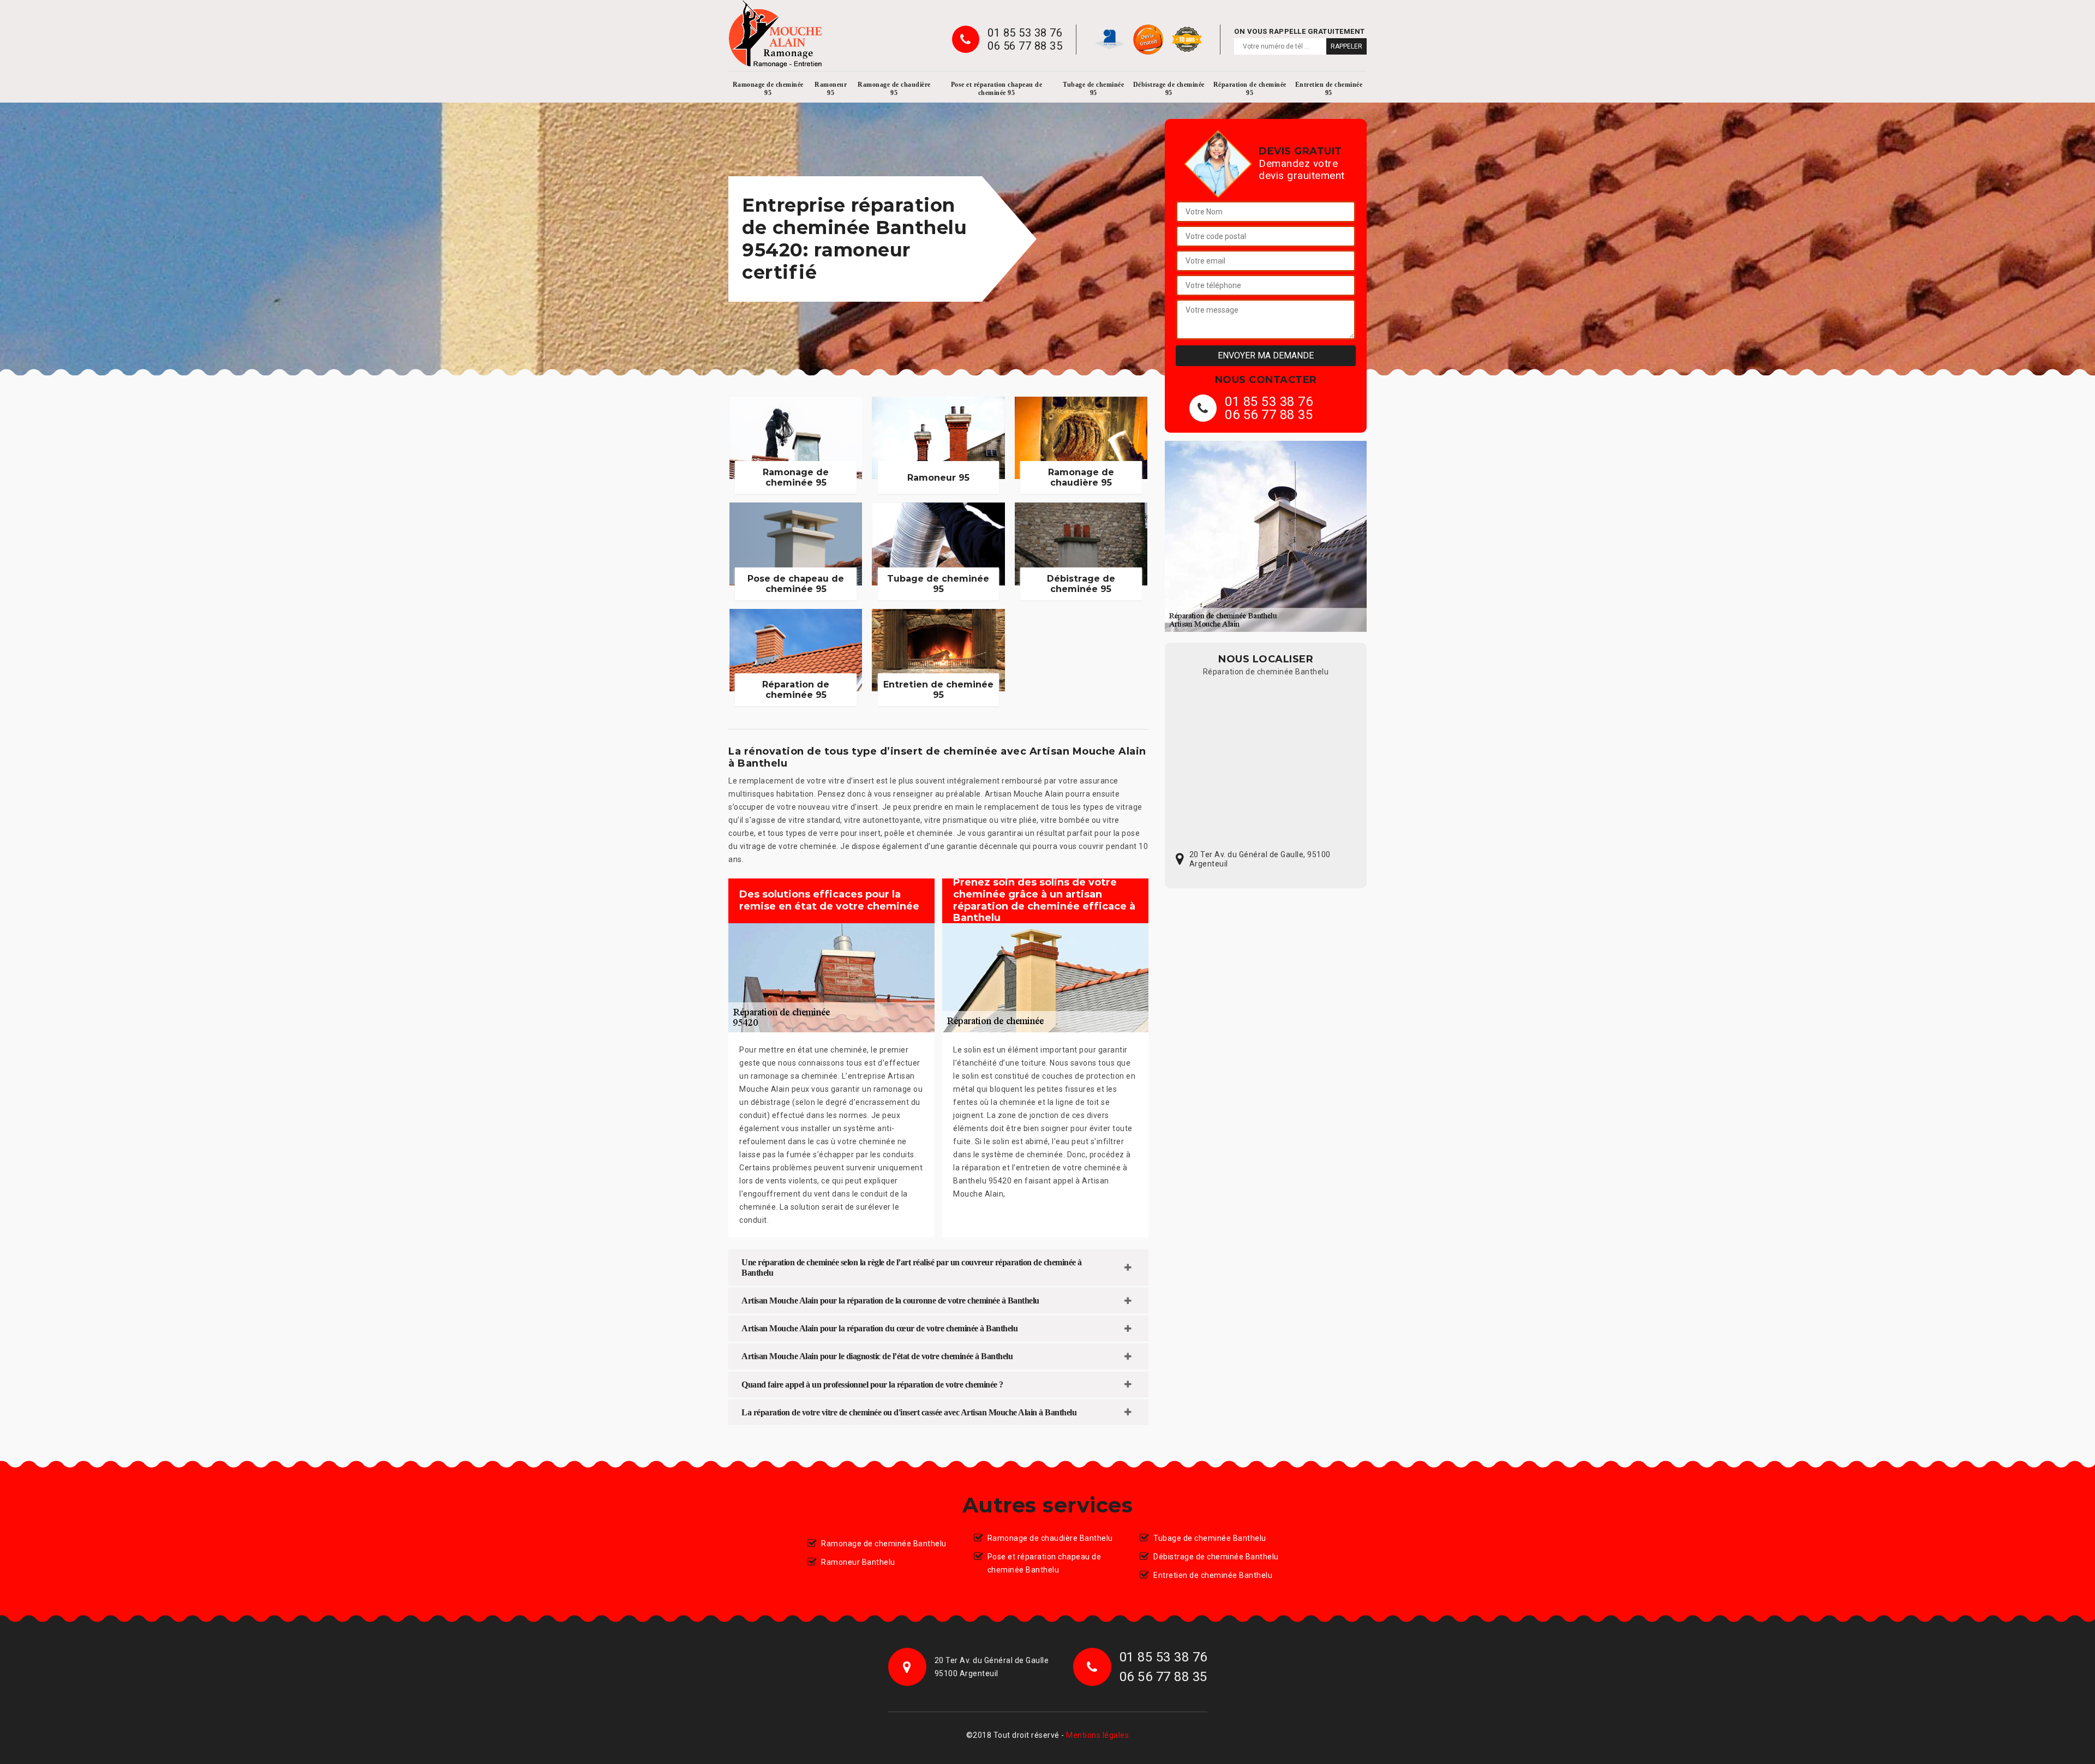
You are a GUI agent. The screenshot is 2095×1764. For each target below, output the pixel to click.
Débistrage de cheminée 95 (1169, 89)
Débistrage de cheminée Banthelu (1216, 1557)
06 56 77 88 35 (1025, 46)
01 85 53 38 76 (1025, 33)
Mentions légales (1097, 1735)
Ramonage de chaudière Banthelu (1050, 1538)
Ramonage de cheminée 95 (768, 89)
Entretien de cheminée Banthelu (1213, 1575)
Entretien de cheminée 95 (1329, 89)
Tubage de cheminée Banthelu (1210, 1538)
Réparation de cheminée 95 (1250, 89)
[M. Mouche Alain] (775, 34)
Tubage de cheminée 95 (1093, 89)
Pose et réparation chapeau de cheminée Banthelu (1044, 1563)
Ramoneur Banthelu (858, 1562)
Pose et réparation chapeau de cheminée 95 (997, 89)
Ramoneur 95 (831, 89)
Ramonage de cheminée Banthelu (884, 1544)
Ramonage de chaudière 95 (894, 89)
